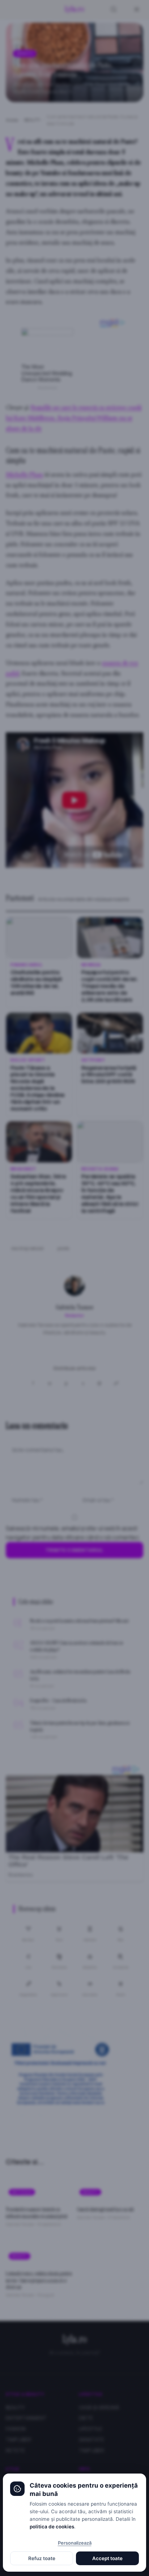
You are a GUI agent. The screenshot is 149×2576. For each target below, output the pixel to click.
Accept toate (107, 2558)
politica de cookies (52, 2527)
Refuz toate (42, 2558)
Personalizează (75, 2543)
